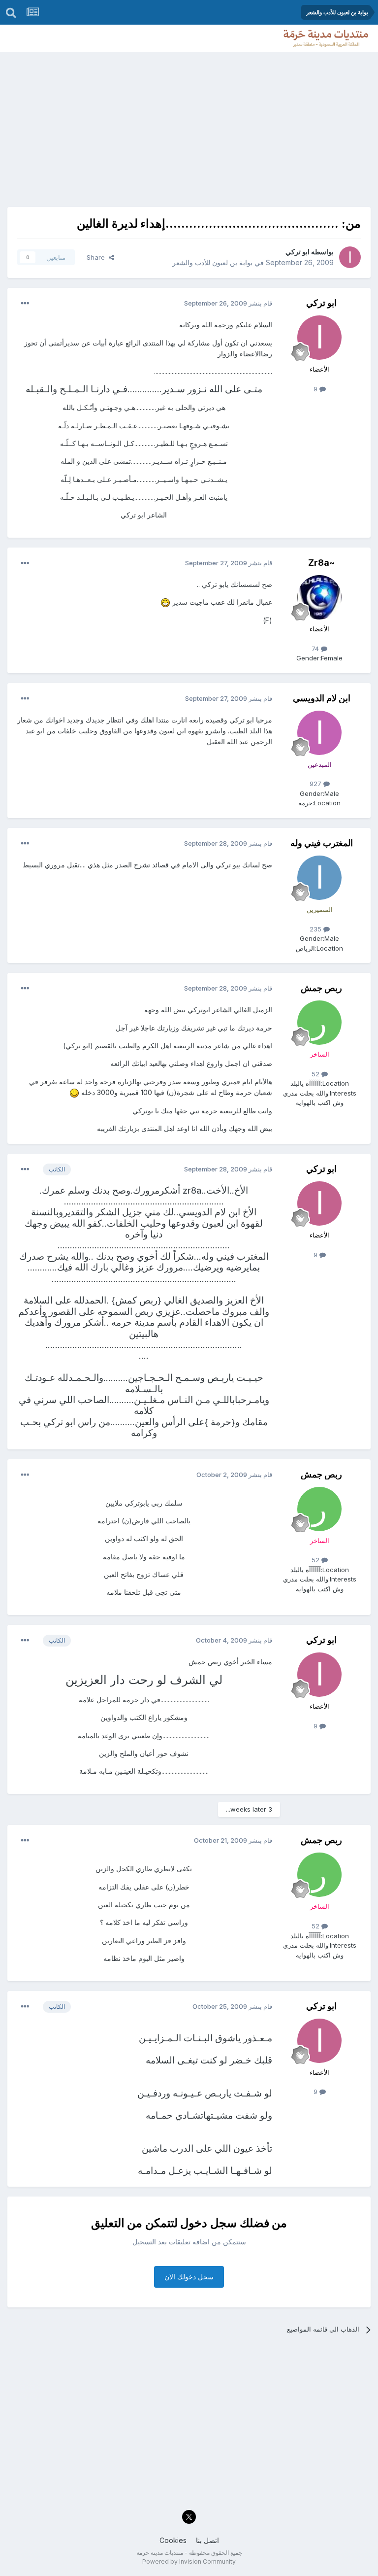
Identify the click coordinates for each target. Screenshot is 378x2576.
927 (316, 784)
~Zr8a (321, 563)
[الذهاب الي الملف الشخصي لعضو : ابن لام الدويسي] (319, 733)
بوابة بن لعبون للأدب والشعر (212, 262)
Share (98, 257)
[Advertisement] (189, 126)
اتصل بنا (207, 2540)
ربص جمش (321, 988)
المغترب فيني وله (322, 843)
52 (316, 1074)
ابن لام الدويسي (322, 698)
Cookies (173, 2540)
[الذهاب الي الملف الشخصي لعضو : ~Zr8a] (319, 597)
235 (316, 929)
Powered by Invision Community (189, 2561)
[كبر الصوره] (165, 602)
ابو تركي (298, 252)
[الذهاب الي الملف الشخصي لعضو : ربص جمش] (319, 1023)
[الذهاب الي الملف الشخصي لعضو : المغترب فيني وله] (319, 878)
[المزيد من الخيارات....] (25, 304)
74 (316, 649)
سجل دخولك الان (189, 2277)
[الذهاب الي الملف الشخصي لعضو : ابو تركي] (350, 257)
